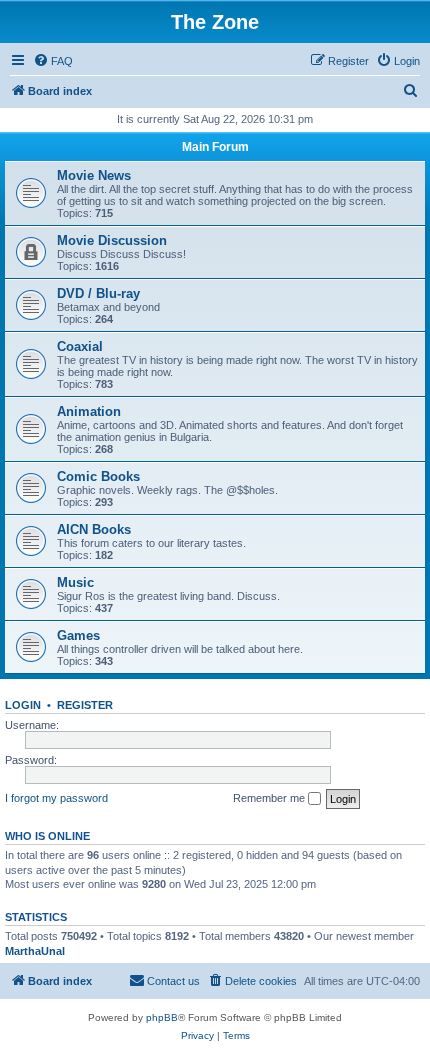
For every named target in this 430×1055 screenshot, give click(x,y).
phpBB (162, 1017)
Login (23, 705)
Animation (89, 411)
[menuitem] (53, 61)
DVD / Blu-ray (98, 293)
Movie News (94, 175)
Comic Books (98, 476)
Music (75, 582)
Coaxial (80, 346)
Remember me (270, 798)
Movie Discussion (112, 240)
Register (85, 705)
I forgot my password (56, 798)
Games (78, 635)
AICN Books (94, 529)
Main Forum (215, 147)
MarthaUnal (35, 951)
